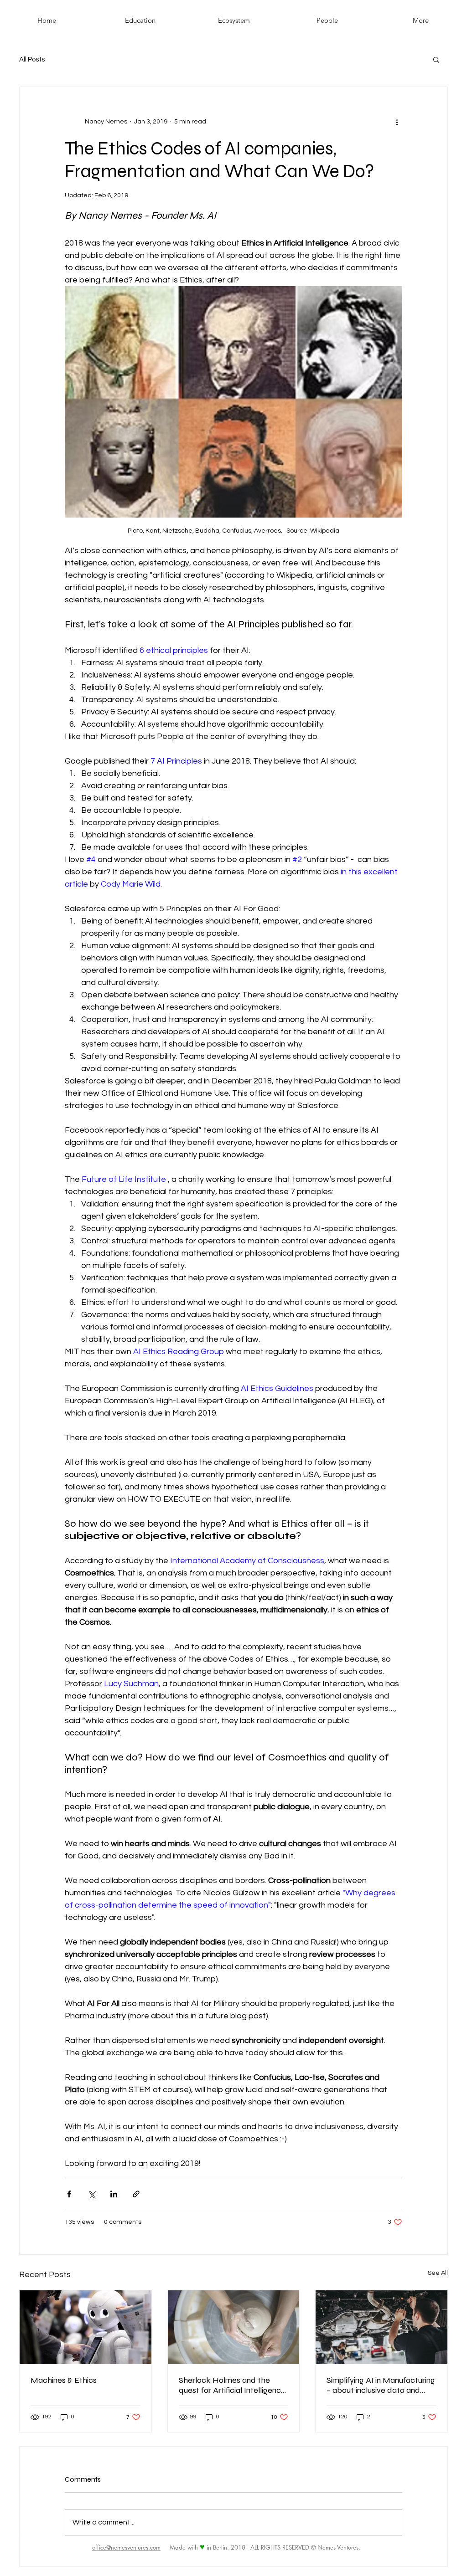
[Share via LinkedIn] (114, 2194)
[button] (436, 59)
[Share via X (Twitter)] (91, 2194)
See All (438, 2273)
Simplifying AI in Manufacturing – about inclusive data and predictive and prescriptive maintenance (381, 2385)
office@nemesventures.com (126, 2547)
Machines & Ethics (64, 2380)
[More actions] (397, 122)
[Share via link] (136, 2194)
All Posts (32, 59)
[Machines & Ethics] (86, 2327)
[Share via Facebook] (69, 2194)
